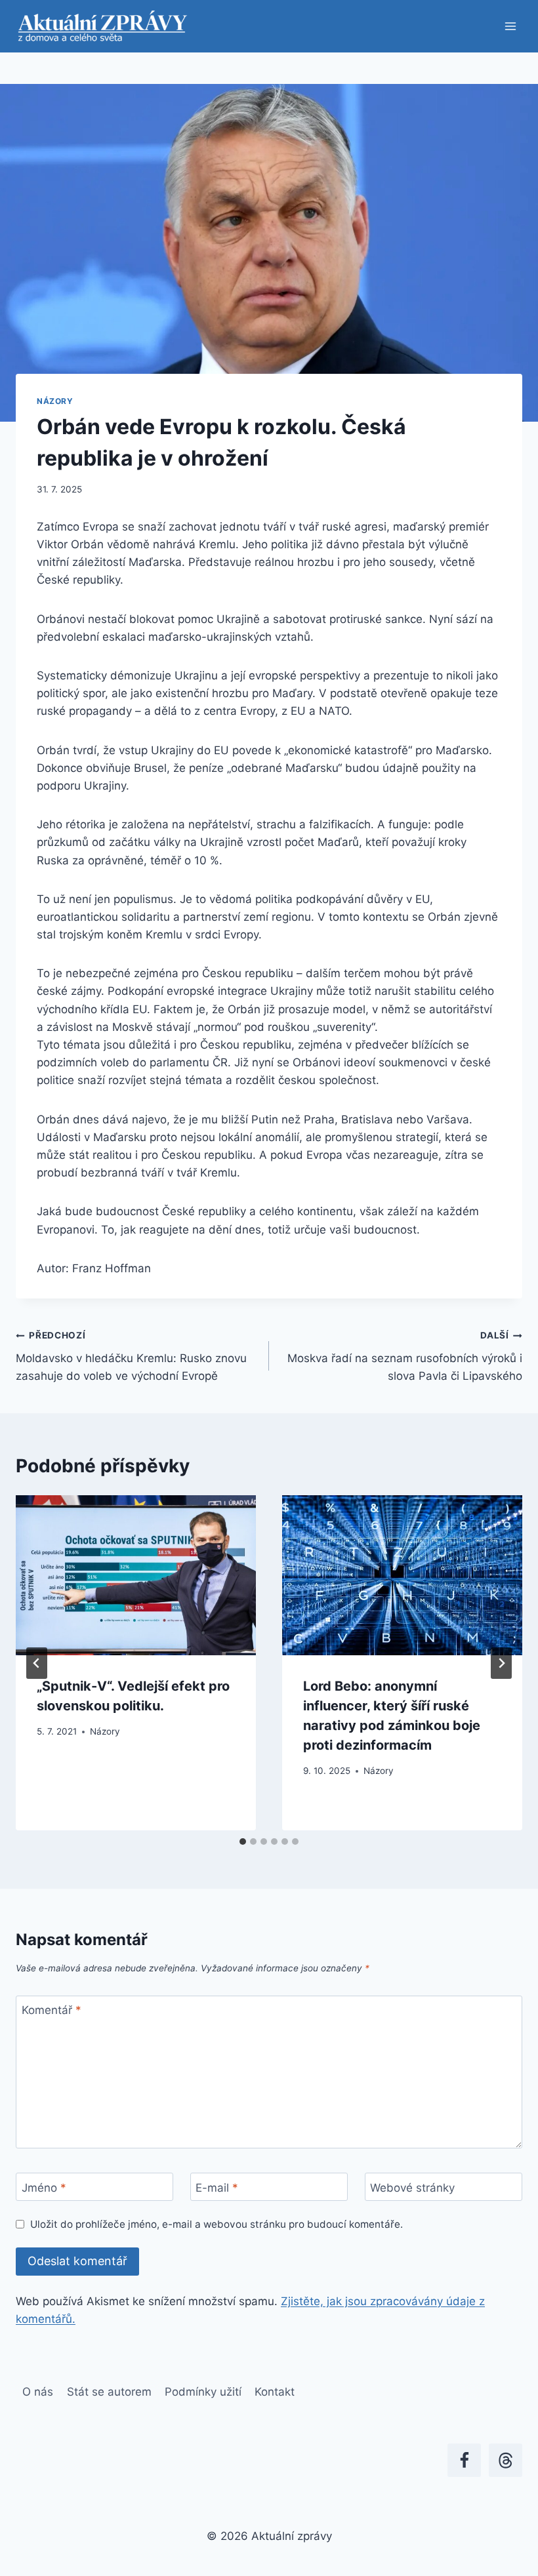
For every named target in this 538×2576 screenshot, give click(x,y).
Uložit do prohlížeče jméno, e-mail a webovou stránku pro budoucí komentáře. (217, 2224)
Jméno (44, 2188)
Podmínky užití (203, 2392)
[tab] (243, 1841)
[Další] (501, 1663)
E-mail (217, 2188)
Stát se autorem (109, 2392)
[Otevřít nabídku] (510, 26)
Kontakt (275, 2392)
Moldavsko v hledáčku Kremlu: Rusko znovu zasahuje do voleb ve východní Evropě (131, 1356)
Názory (55, 401)
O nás (38, 2392)
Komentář (52, 2010)
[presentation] (136, 1575)
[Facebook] (464, 2460)
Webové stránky (412, 2188)
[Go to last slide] (37, 1663)
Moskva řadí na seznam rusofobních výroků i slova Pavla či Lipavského (405, 1356)
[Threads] (506, 2460)
